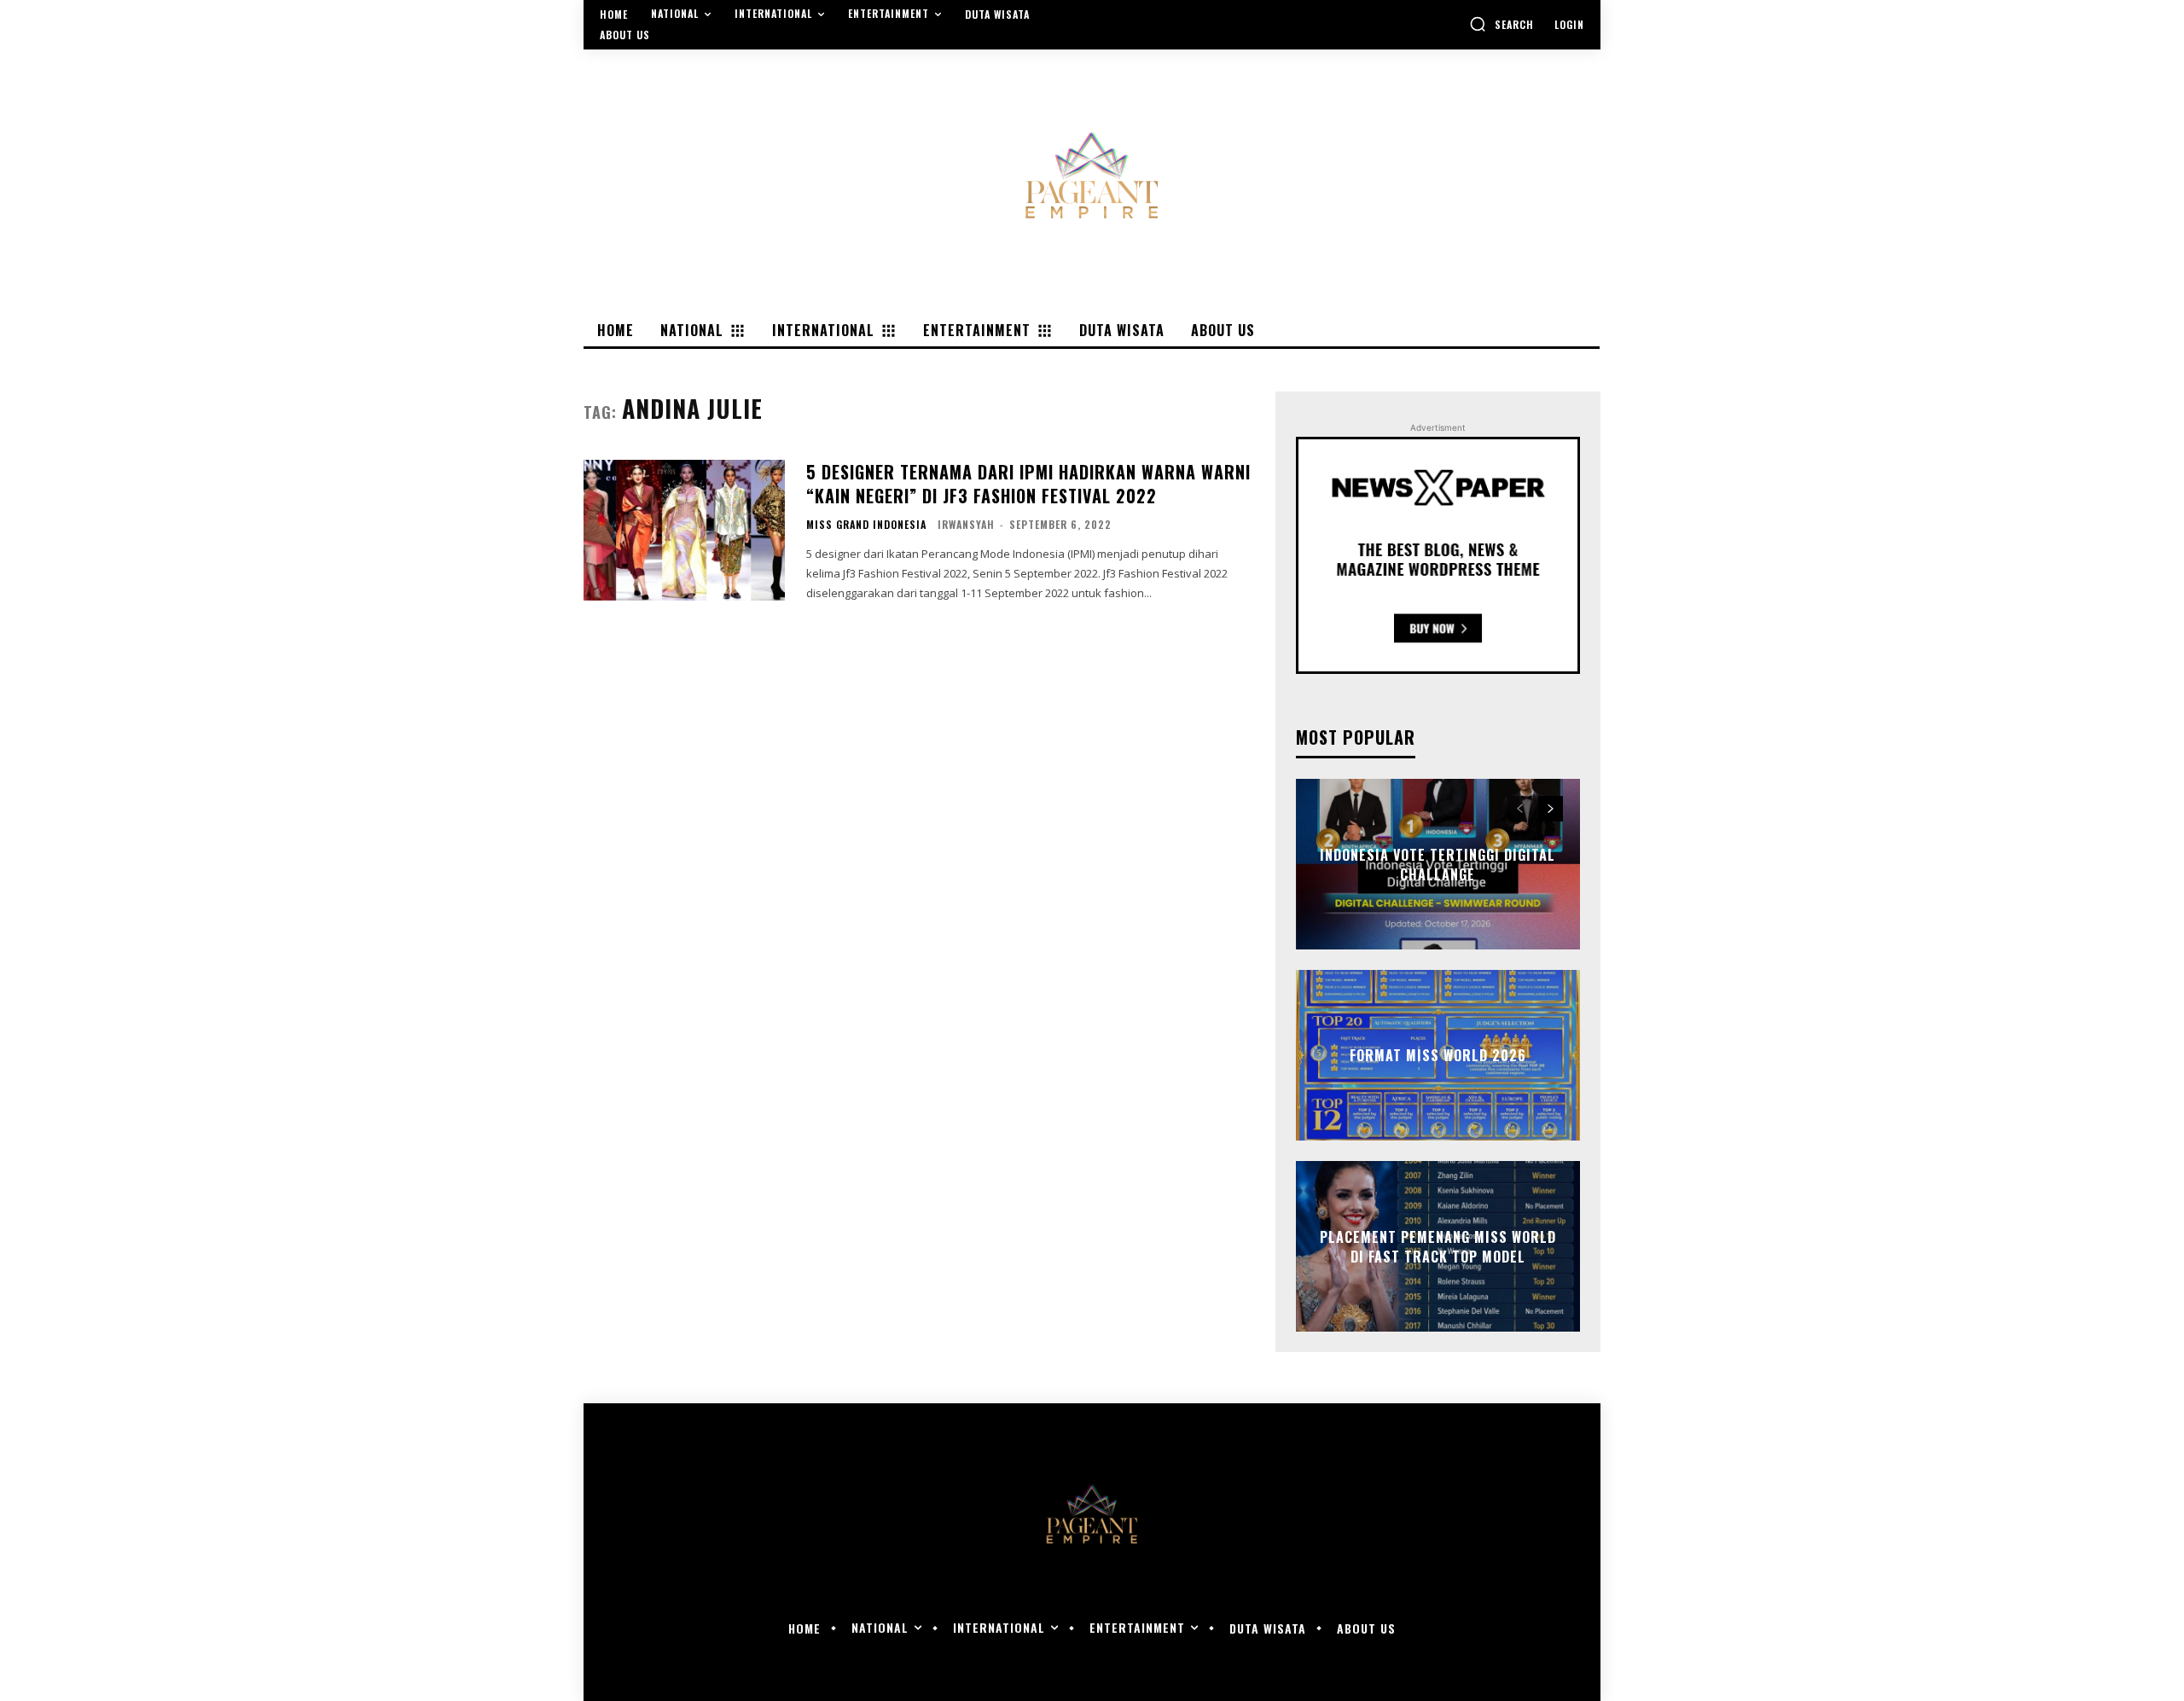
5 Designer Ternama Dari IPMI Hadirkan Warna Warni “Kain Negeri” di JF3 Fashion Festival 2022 (1028, 484)
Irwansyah (966, 524)
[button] (1501, 24)
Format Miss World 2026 (1438, 1055)
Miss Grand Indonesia (866, 525)
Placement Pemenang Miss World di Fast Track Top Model (1438, 1246)
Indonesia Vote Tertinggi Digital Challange (1438, 864)
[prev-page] (1520, 809)
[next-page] (1551, 809)
